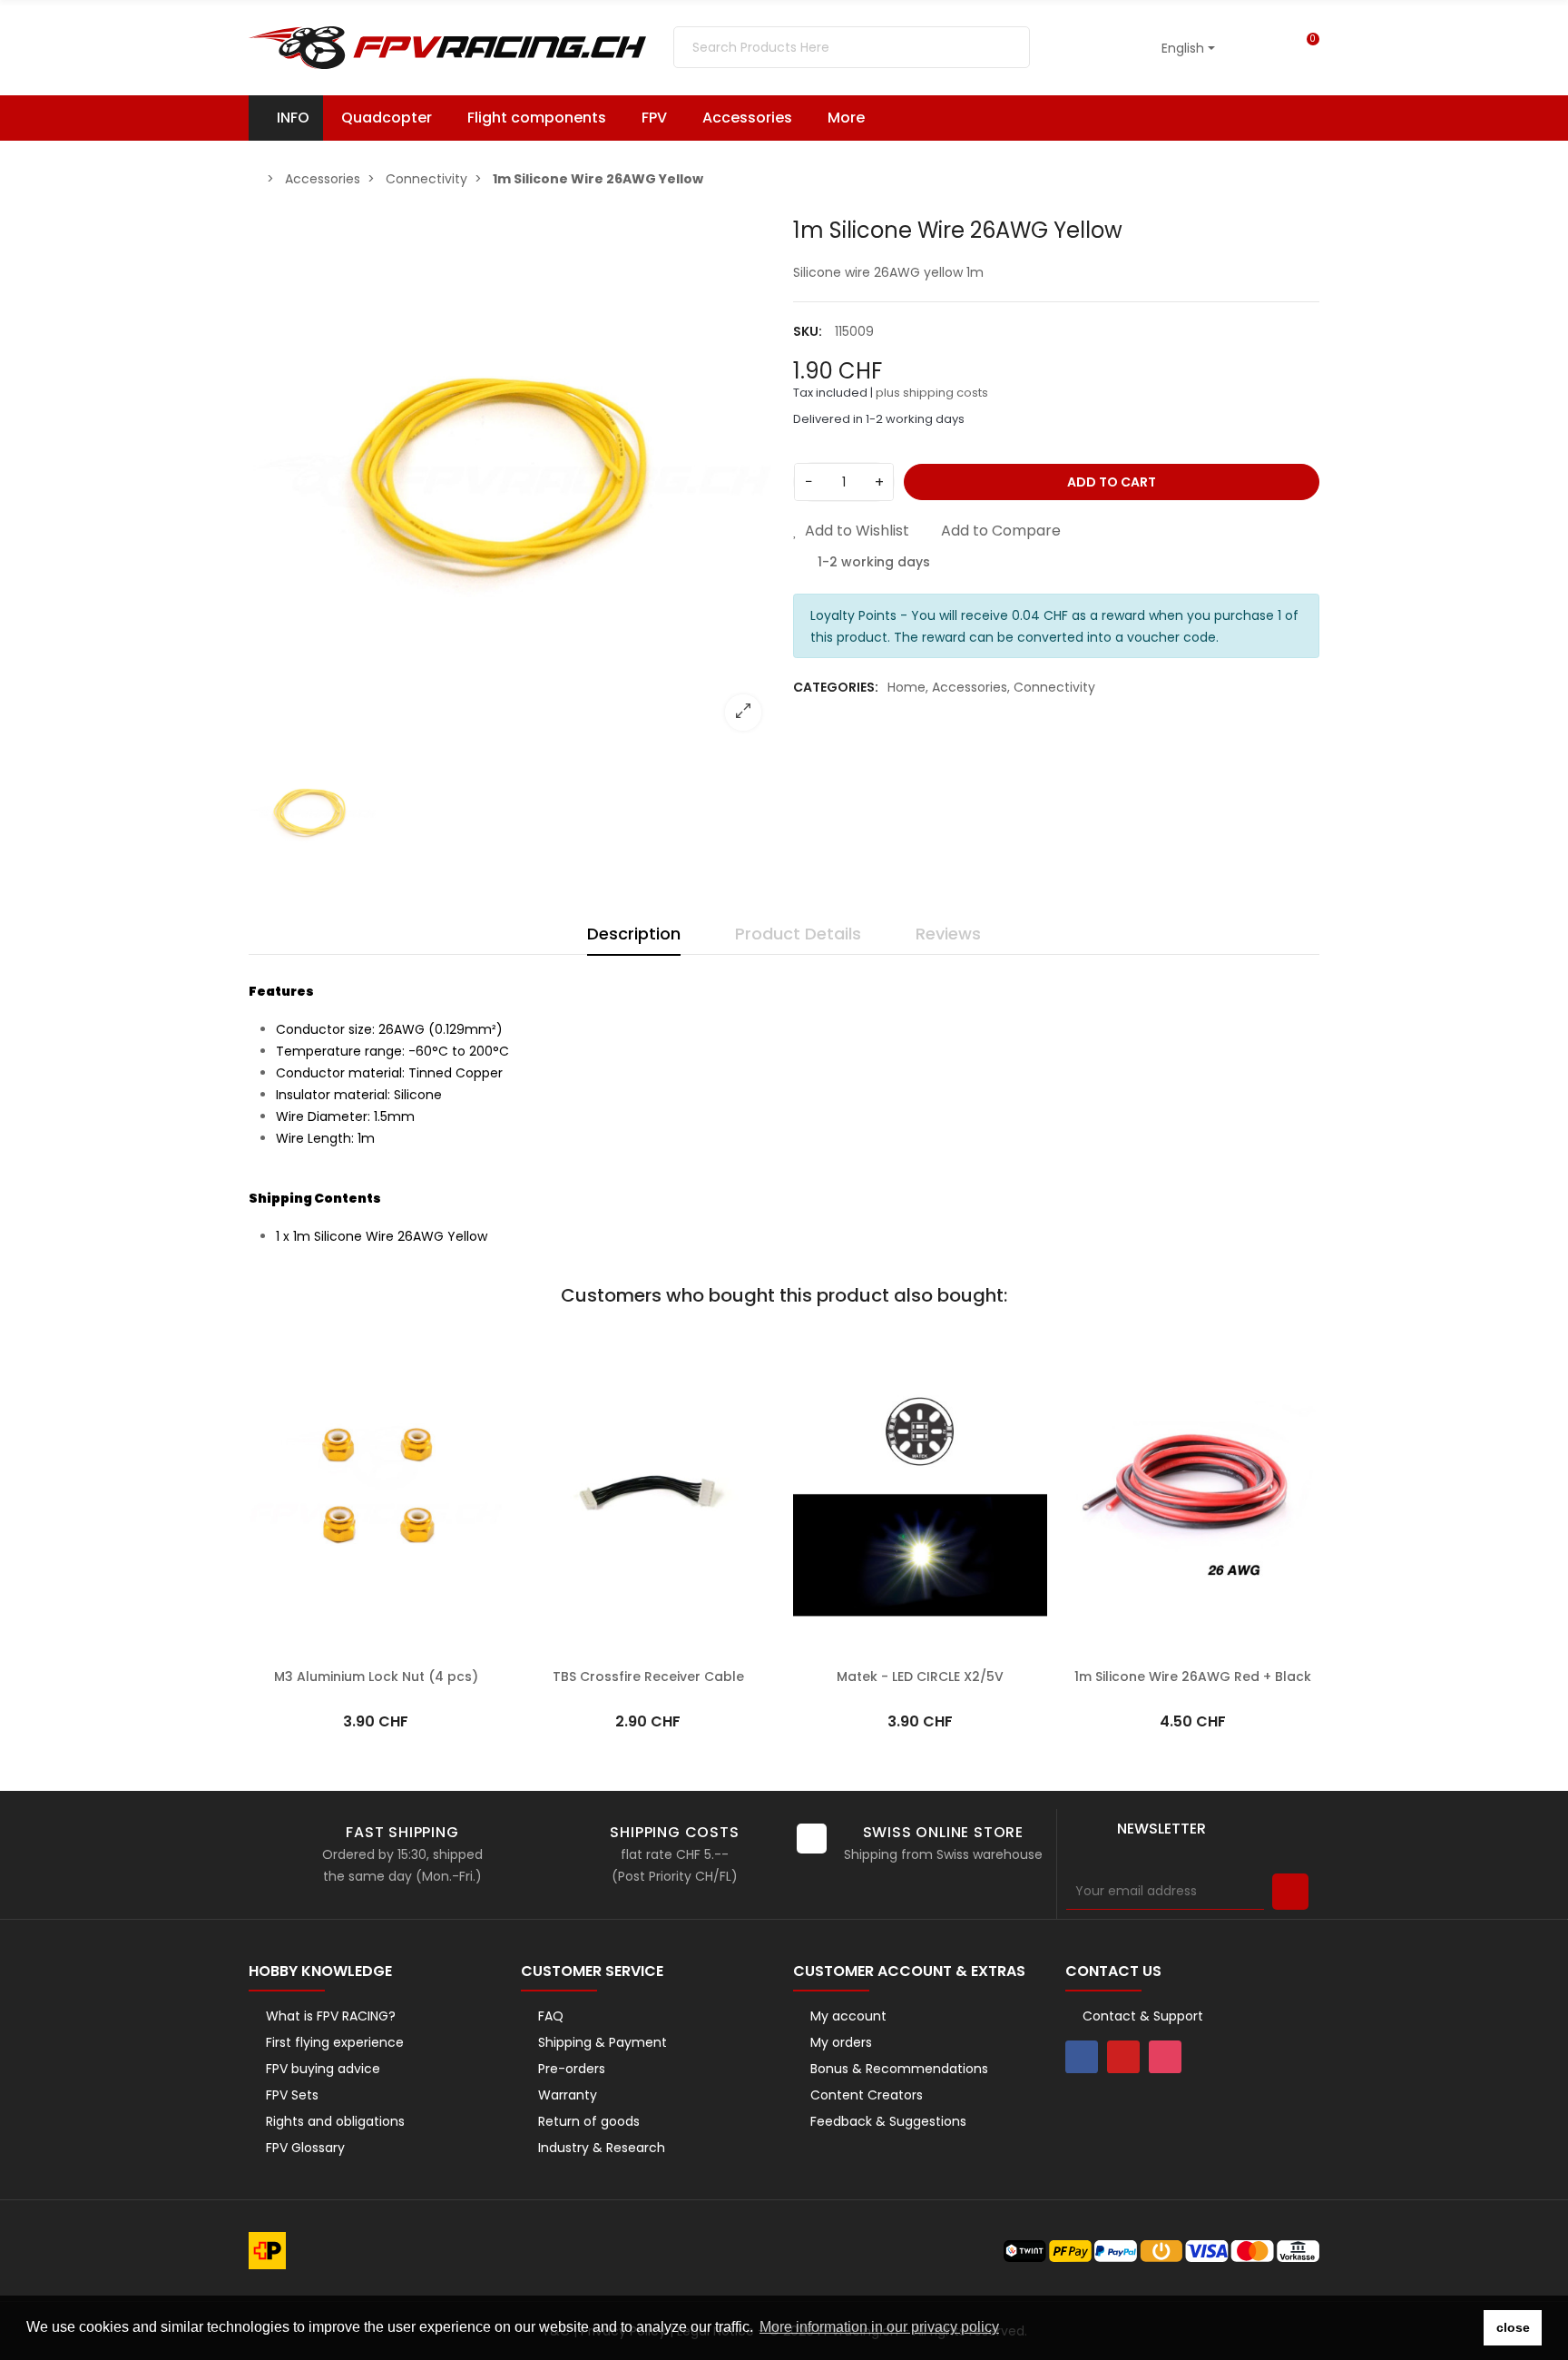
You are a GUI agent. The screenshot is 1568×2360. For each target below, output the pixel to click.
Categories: (836, 687)
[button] (855, 118)
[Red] (266, 1358)
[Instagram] (1165, 2057)
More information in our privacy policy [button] (879, 2327)
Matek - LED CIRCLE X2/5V (920, 1677)
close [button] (1513, 2327)
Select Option (376, 1649)
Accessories (970, 687)
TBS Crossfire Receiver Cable (648, 1677)
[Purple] (289, 1358)
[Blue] (311, 1358)
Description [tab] (634, 934)
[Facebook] (1082, 2057)
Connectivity (1054, 687)
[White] (800, 1358)
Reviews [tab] (948, 934)
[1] (1290, 1892)
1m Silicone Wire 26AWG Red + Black (1193, 1677)
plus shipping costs (932, 393)
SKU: (808, 331)
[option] (512, 481)
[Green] (334, 1358)
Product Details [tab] (798, 934)
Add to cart (1112, 482)
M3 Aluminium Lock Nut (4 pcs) (376, 1677)
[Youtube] (1123, 2057)
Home (906, 687)
